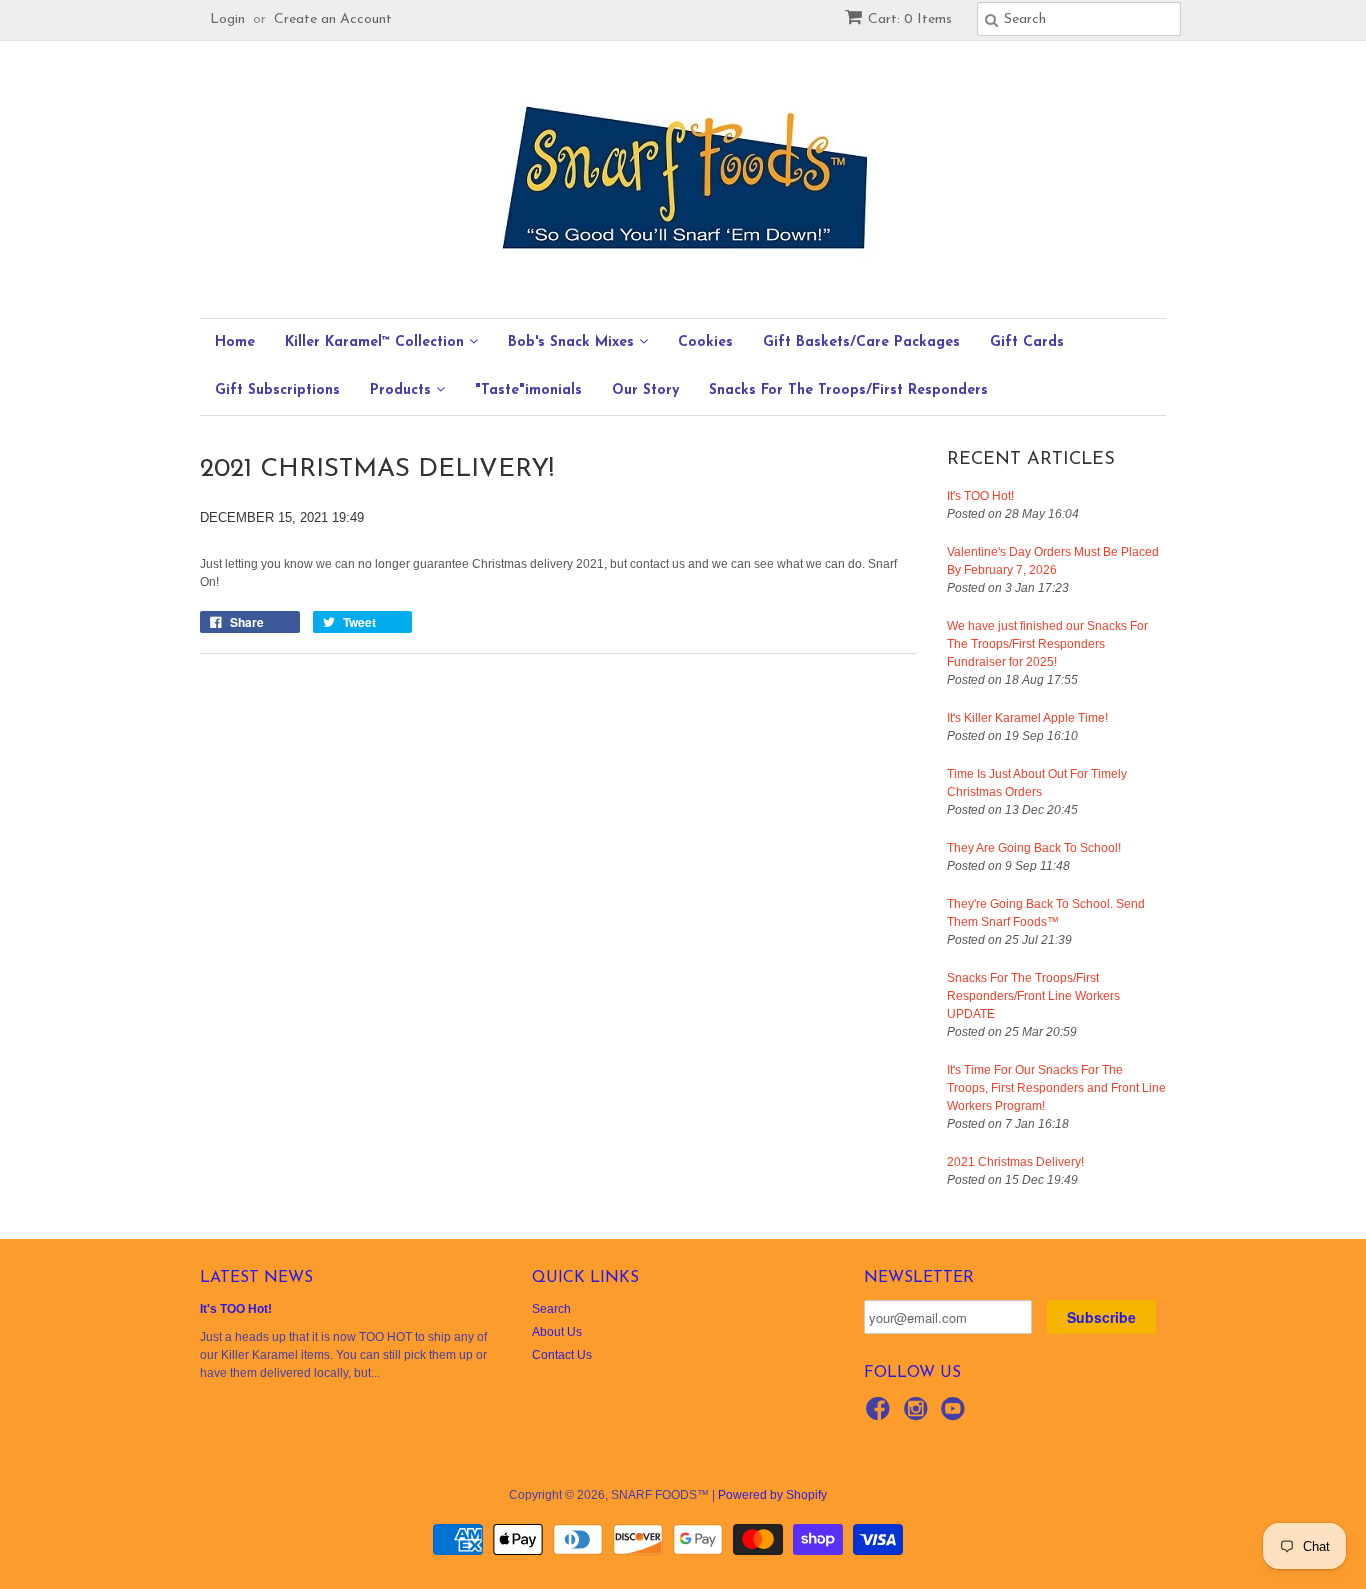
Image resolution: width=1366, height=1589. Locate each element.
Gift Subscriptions (277, 390)
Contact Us (562, 1355)
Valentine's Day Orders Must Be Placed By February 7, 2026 (1053, 561)
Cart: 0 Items (910, 19)
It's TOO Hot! (980, 496)
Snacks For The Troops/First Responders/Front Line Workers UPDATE (1033, 996)
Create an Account (333, 19)
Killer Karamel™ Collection (377, 342)
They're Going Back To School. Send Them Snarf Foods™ (1046, 913)
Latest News (256, 1278)
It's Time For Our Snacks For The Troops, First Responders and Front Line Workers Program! (1056, 1088)
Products (403, 390)
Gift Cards (1027, 342)
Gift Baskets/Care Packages (861, 342)
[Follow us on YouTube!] (956, 1415)
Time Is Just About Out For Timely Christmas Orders (1037, 783)
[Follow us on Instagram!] (919, 1415)
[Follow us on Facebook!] (881, 1415)
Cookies (705, 342)
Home (235, 342)
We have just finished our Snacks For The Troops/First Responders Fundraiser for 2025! (1047, 644)
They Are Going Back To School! (1034, 848)
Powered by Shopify (772, 1495)
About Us (557, 1332)
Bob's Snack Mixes (573, 342)
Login (227, 19)
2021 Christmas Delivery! (1015, 1162)
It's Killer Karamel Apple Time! (1027, 718)
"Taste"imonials (528, 390)
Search (551, 1309)
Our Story (645, 390)
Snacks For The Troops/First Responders (848, 390)
